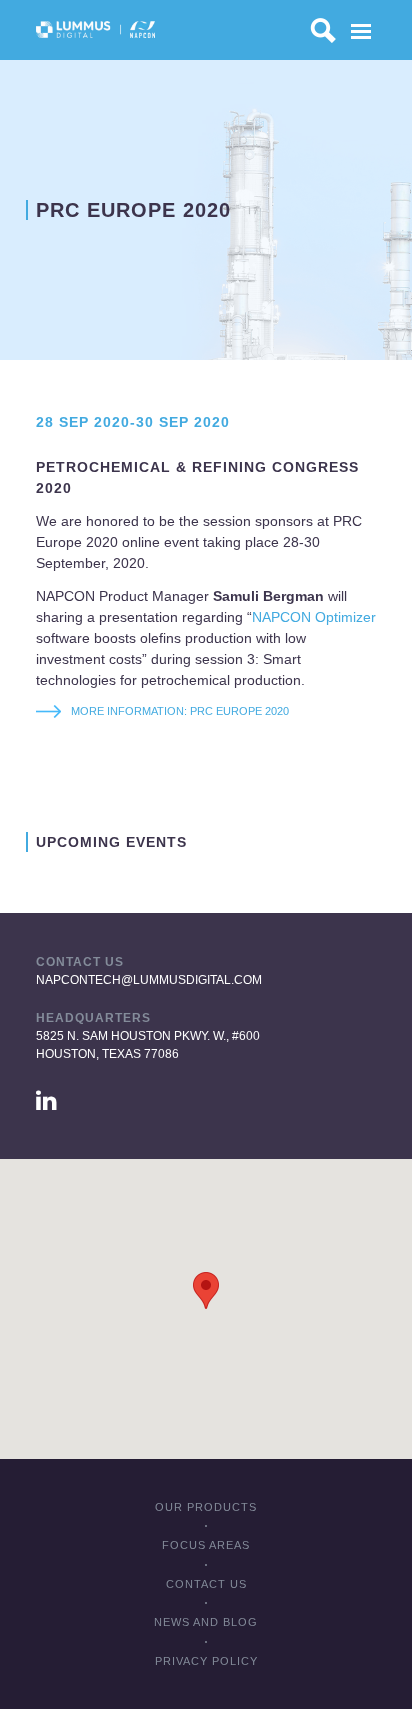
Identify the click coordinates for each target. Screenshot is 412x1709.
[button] (206, 1290)
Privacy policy (206, 1661)
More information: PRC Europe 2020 (181, 711)
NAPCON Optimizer (314, 617)
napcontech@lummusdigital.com (149, 980)
